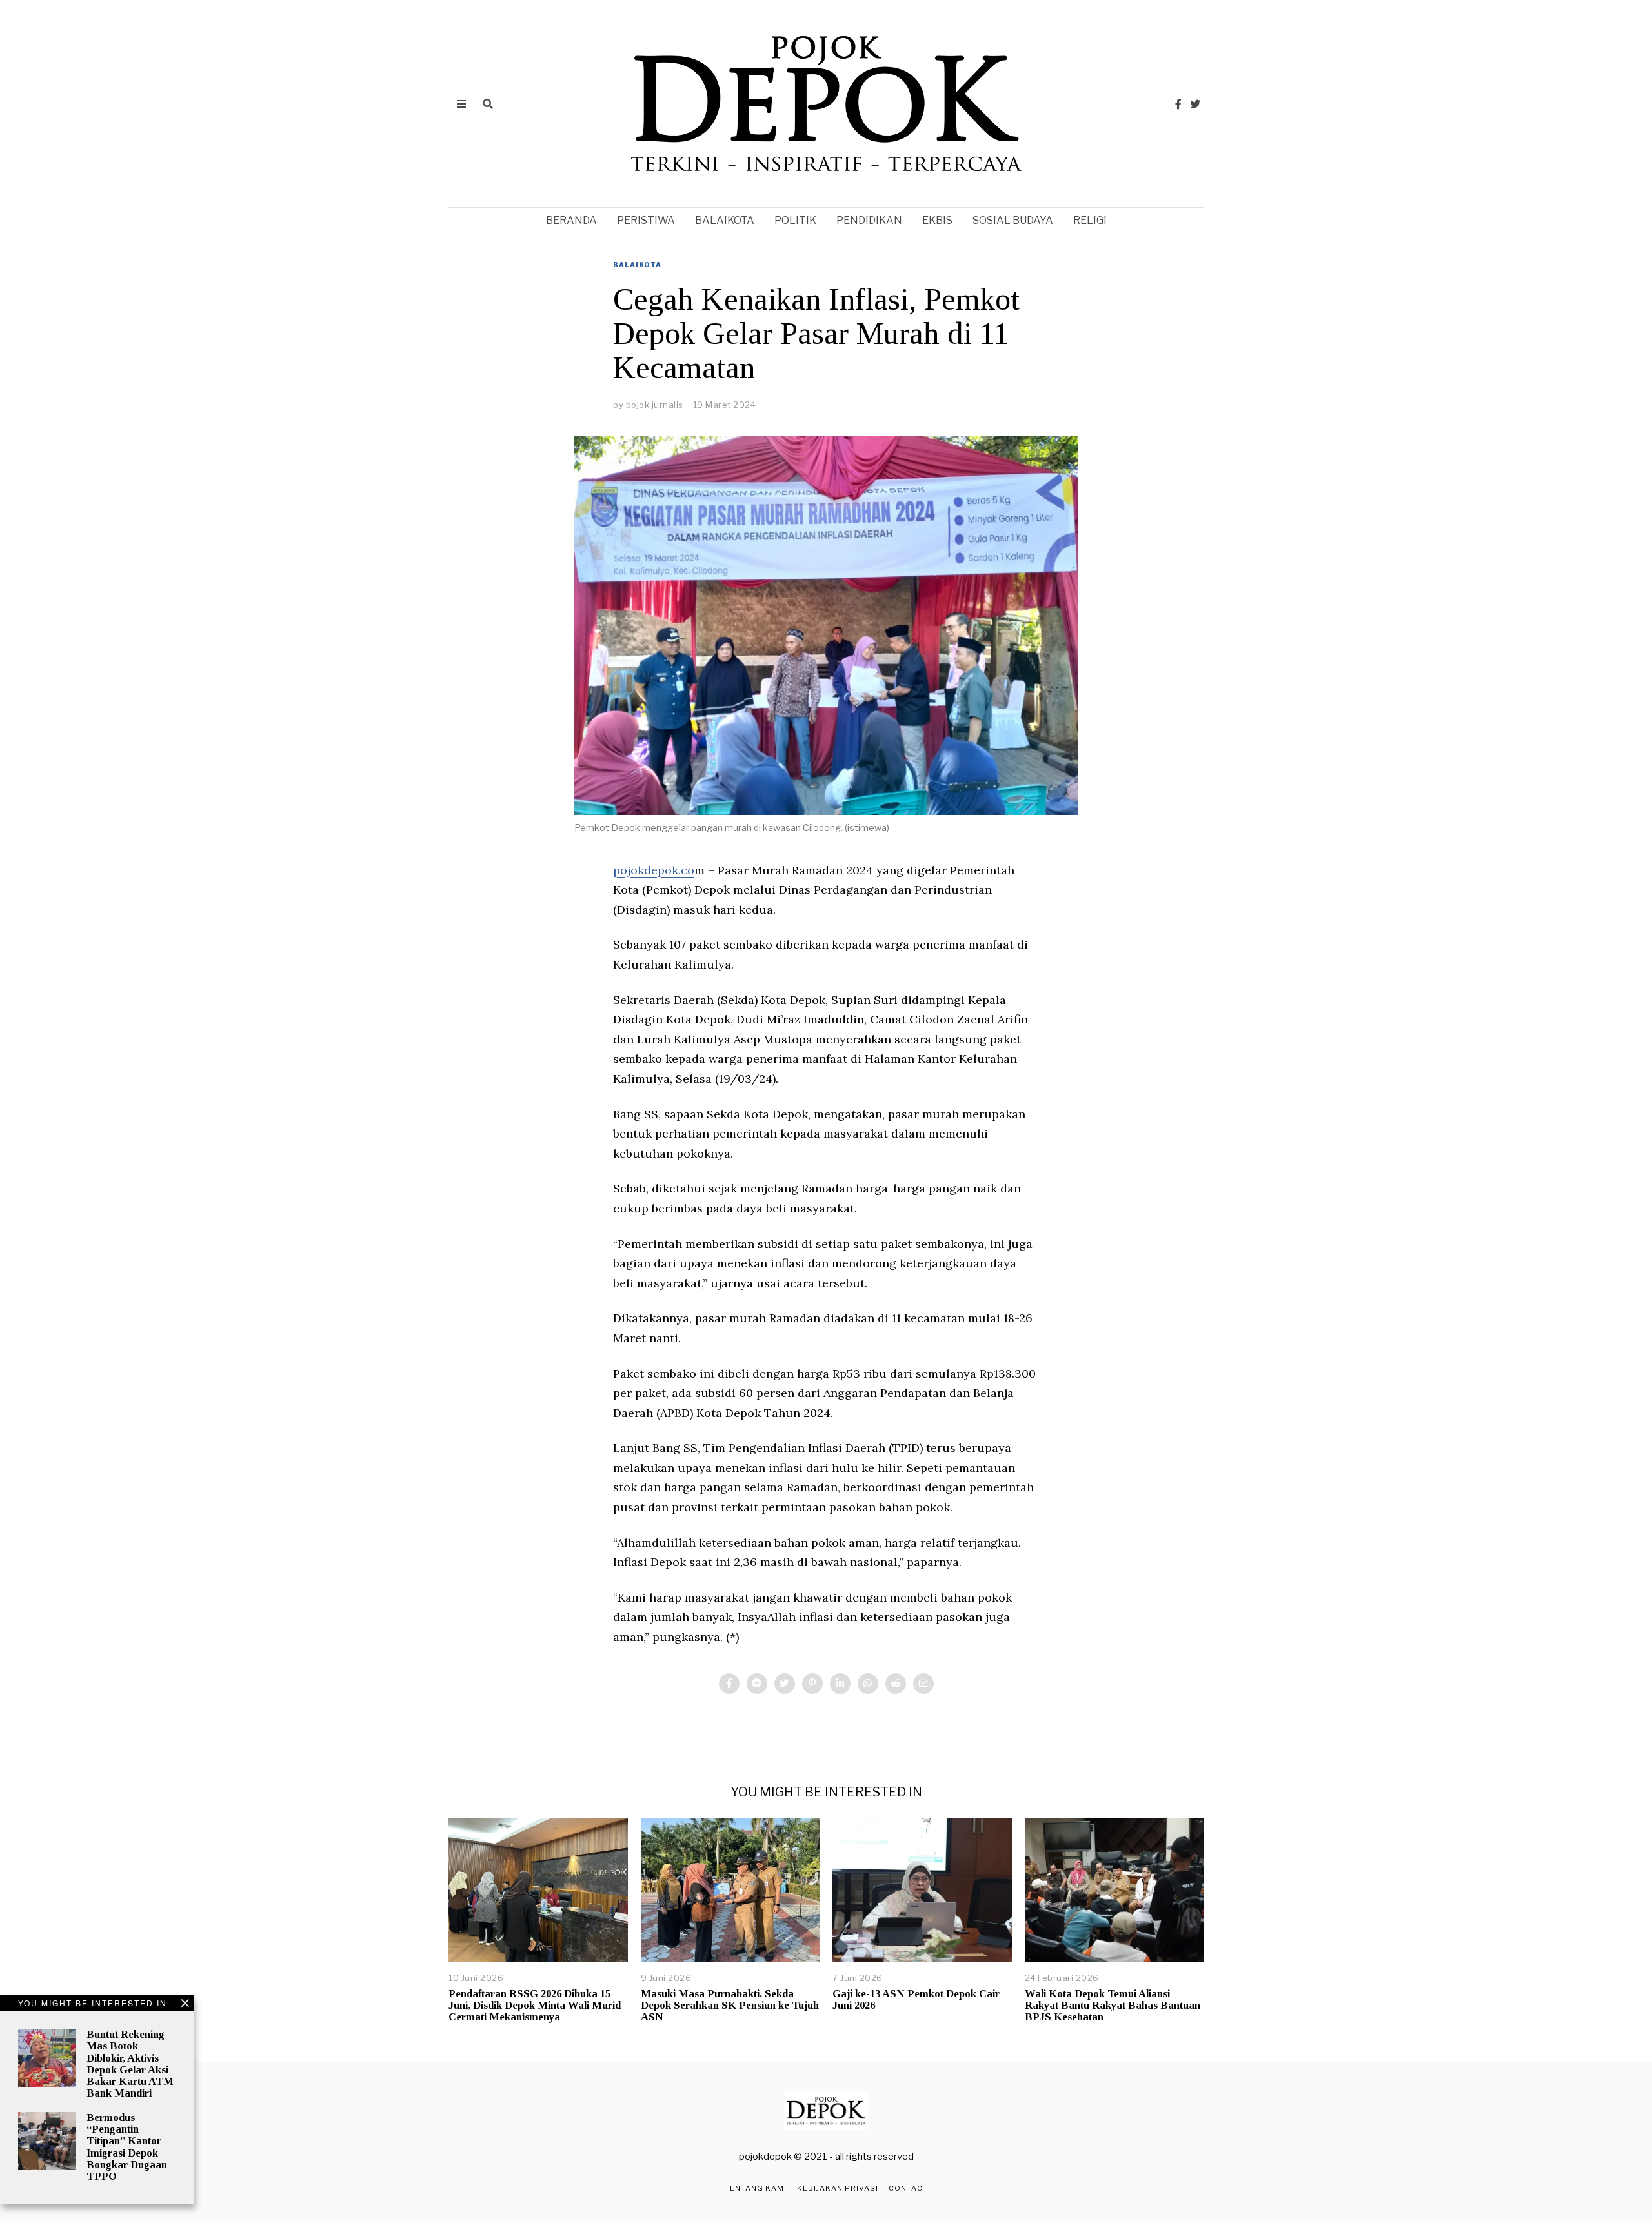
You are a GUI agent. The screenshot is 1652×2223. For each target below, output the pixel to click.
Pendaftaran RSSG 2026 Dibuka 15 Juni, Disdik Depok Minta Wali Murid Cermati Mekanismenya (535, 2005)
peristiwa (646, 220)
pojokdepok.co (654, 870)
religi (1090, 220)
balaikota (725, 220)
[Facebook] (1178, 104)
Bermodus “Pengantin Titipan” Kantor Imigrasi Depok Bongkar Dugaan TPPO (127, 2147)
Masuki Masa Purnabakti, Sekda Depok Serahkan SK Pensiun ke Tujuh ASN (730, 2005)
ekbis (937, 220)
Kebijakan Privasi (838, 2188)
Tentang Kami (756, 2188)
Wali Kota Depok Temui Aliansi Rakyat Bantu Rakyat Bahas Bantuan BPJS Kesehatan (1113, 2005)
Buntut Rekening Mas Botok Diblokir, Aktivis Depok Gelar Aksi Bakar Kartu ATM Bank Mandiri (130, 2064)
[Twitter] (1195, 104)
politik (795, 220)
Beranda (571, 220)
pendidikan (869, 220)
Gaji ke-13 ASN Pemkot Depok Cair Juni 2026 (916, 1999)
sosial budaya (1013, 220)
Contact (908, 2188)
